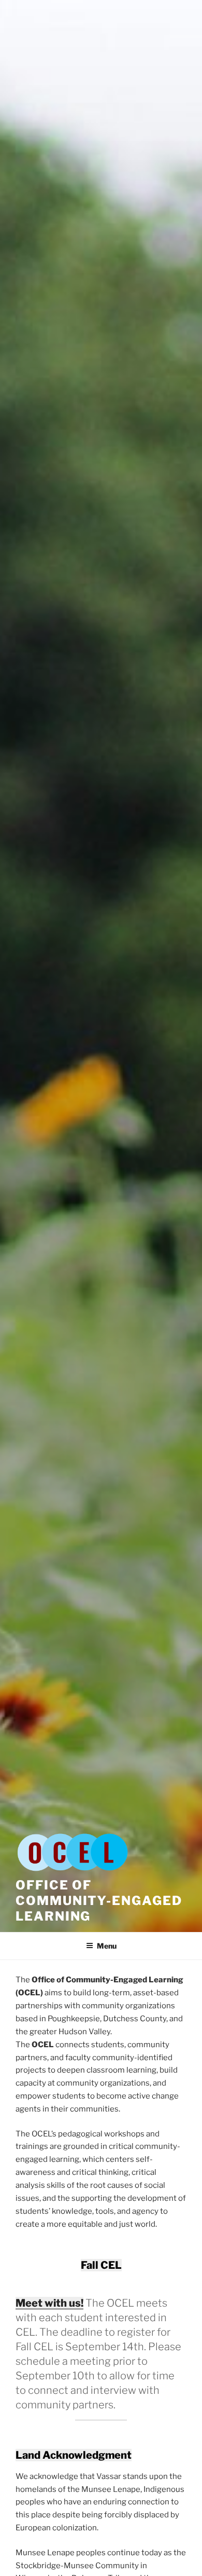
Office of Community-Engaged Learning (99, 1901)
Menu (107, 1946)
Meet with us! (49, 2303)
